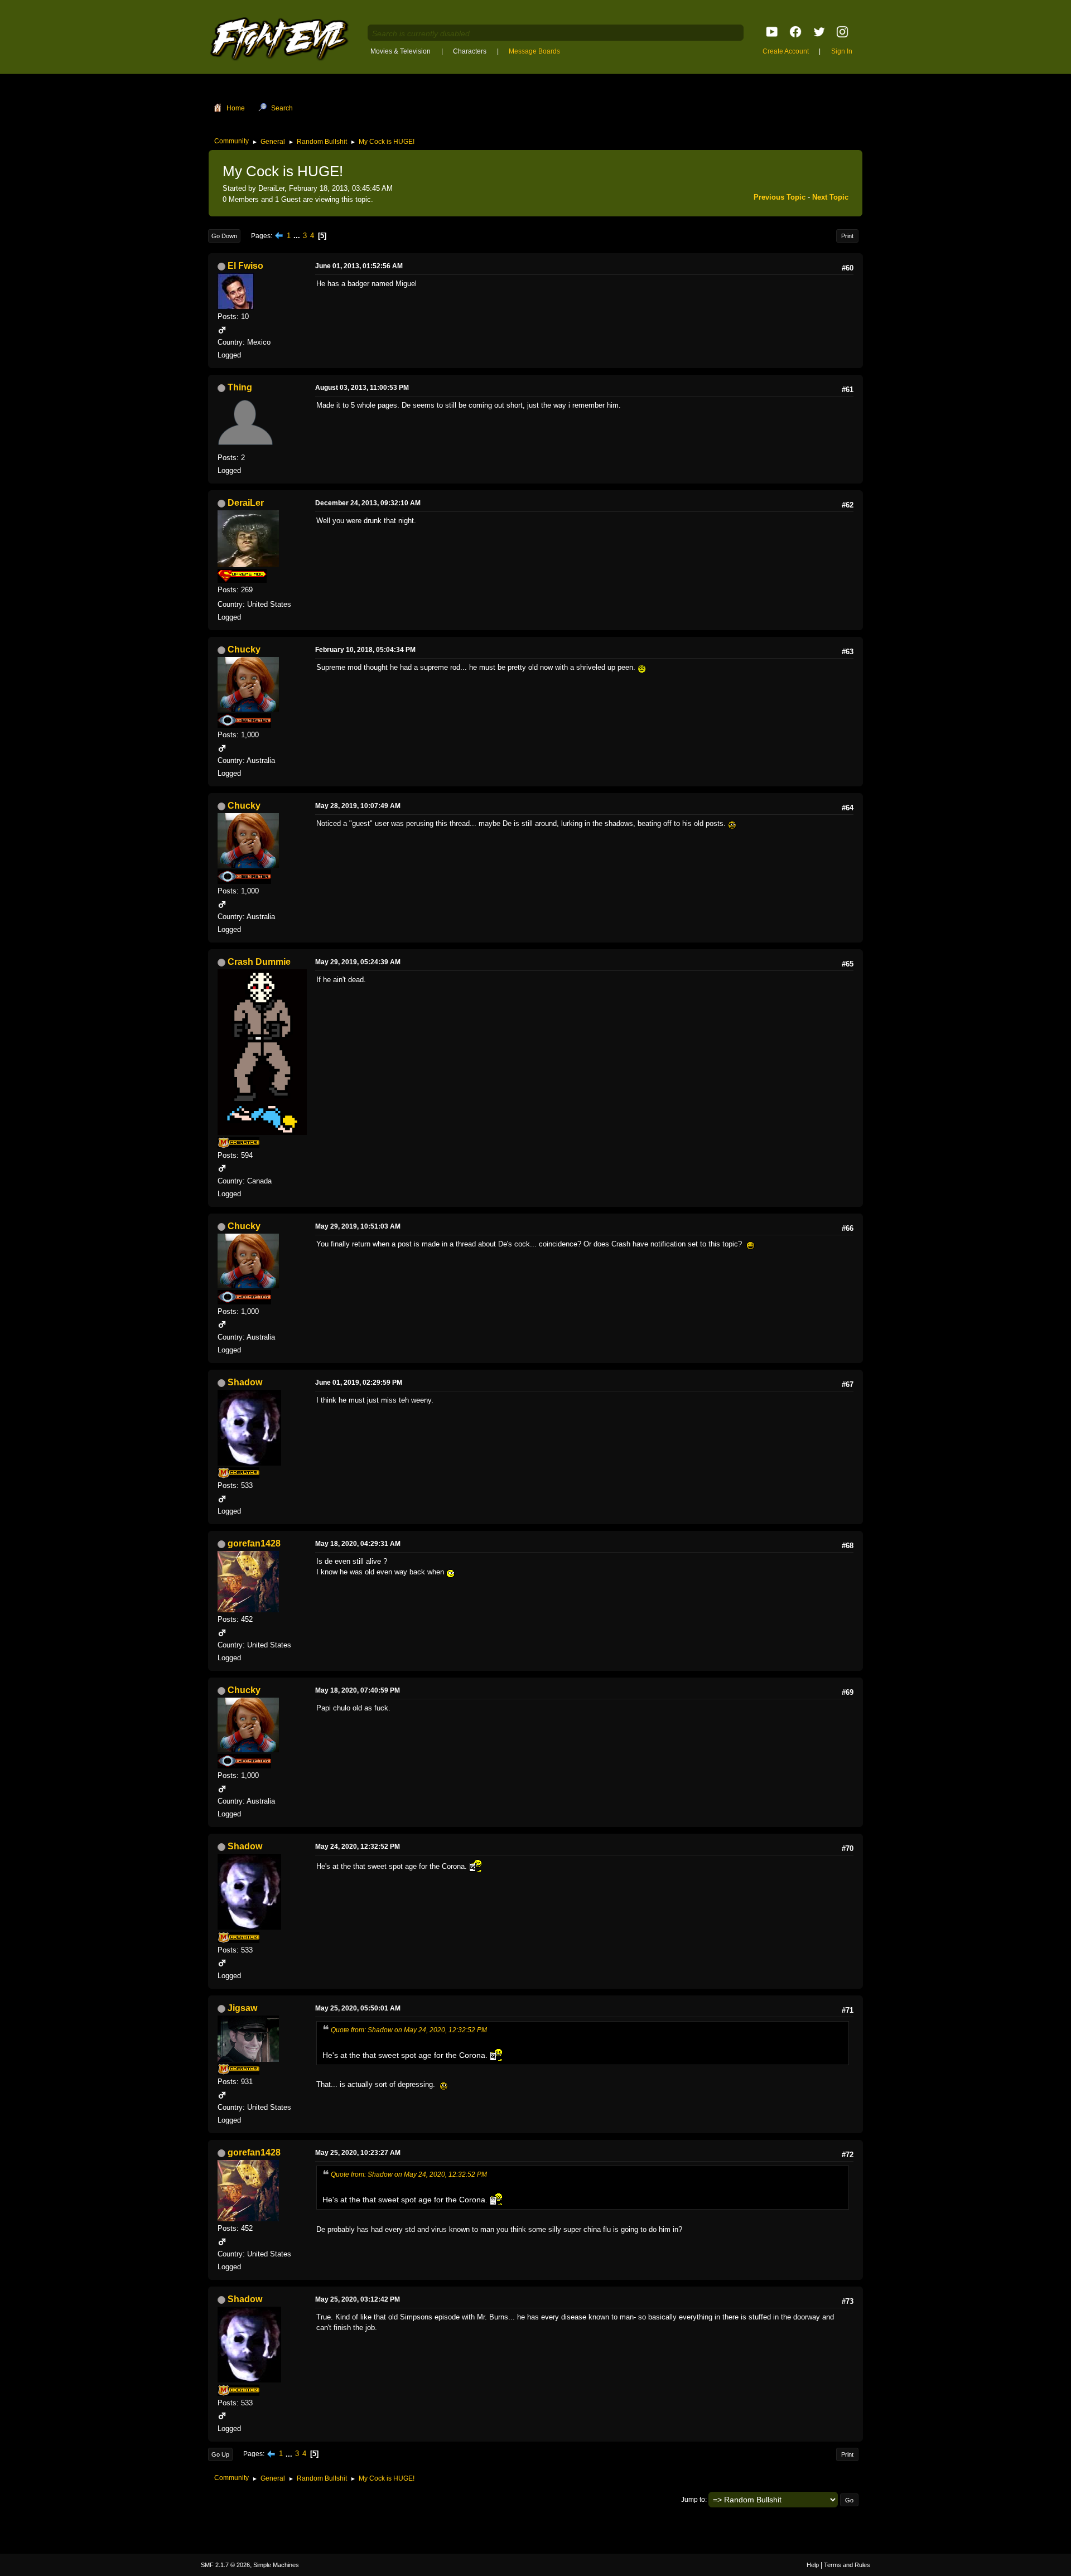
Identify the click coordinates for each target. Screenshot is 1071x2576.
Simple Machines (276, 2565)
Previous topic (780, 197)
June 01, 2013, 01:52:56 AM (359, 266)
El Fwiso (245, 266)
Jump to (693, 2500)
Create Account (786, 51)
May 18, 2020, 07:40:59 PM (358, 1690)
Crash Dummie (259, 962)
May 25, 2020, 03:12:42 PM (358, 2299)
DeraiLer (246, 503)
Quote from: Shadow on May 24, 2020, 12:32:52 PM (409, 2030)
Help (813, 2565)
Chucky (244, 649)
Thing (240, 387)
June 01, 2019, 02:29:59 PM (359, 1383)
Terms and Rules (847, 2565)
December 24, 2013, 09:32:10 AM (368, 503)
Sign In (842, 51)
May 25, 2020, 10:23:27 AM (358, 2153)
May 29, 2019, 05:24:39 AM (358, 962)
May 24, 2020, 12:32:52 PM (358, 1847)
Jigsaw (242, 2008)
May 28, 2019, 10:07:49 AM (358, 806)
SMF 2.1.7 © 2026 (225, 2565)
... (298, 236)
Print (847, 236)
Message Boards (534, 51)
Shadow (245, 1382)
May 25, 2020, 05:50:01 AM (358, 2008)
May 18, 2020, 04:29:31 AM (358, 1544)
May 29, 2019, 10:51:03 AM (358, 1226)
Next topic (830, 197)
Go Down (224, 236)
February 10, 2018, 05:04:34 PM (365, 650)
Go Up (220, 2454)
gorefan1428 (254, 1543)
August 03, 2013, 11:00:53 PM (362, 388)
